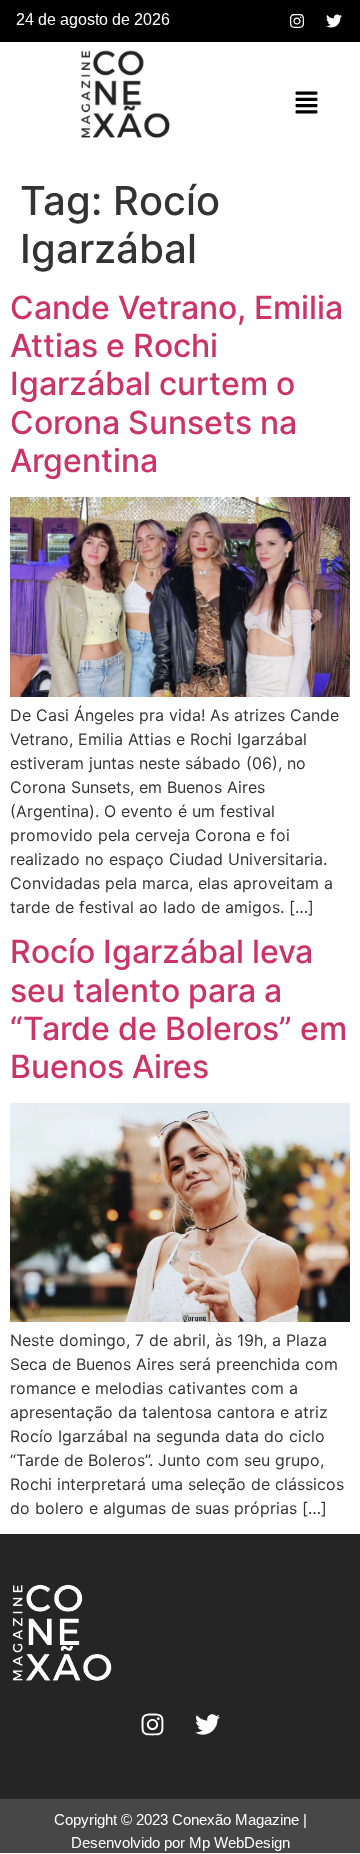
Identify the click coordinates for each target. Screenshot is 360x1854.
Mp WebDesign (239, 1842)
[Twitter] (334, 21)
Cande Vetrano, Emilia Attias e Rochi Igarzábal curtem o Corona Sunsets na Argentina (176, 384)
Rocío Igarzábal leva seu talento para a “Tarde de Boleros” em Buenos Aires (178, 1009)
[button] (306, 103)
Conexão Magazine (235, 1819)
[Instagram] (297, 21)
